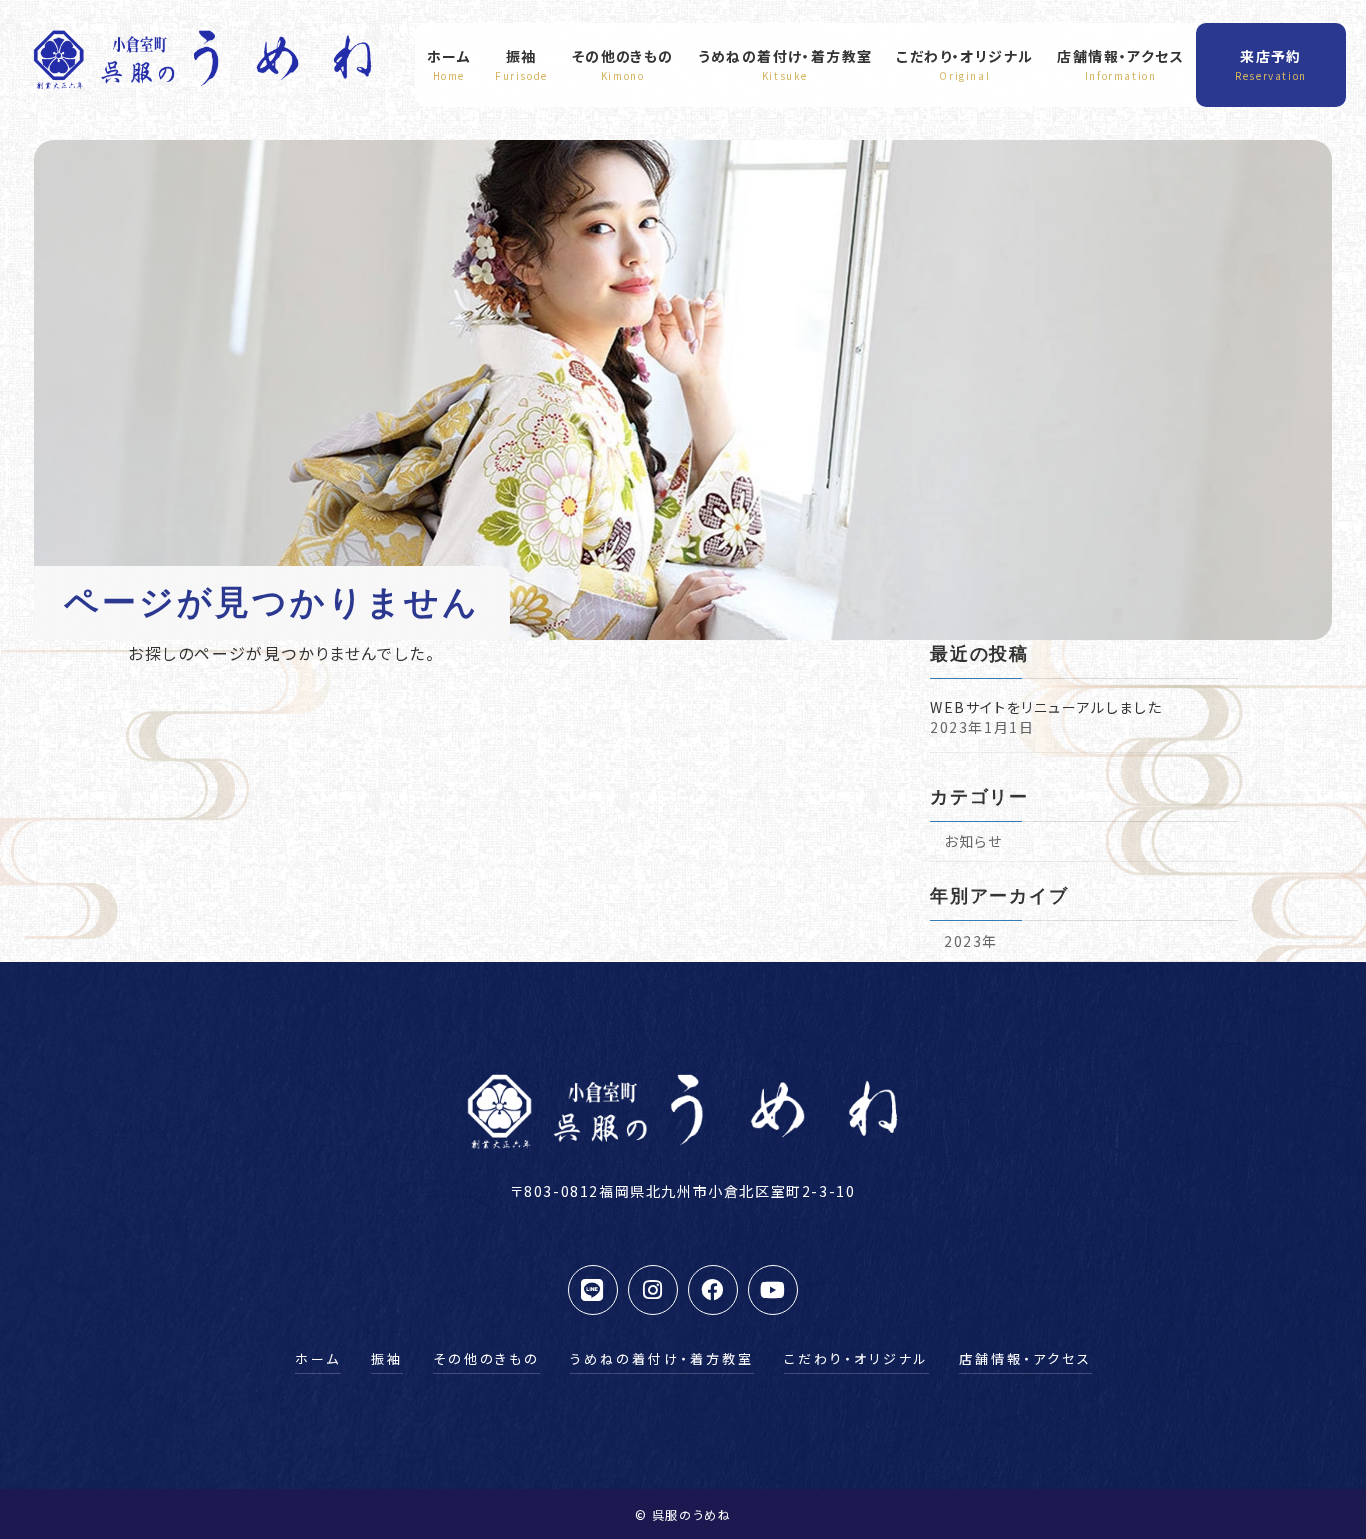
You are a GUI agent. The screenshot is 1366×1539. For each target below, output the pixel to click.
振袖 (387, 1358)
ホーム (318, 1358)
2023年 (971, 941)
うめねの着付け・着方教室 (662, 1358)
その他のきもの (486, 1358)
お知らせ (973, 841)
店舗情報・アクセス (1025, 1358)
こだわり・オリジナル (856, 1358)
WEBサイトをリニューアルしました (1046, 707)
